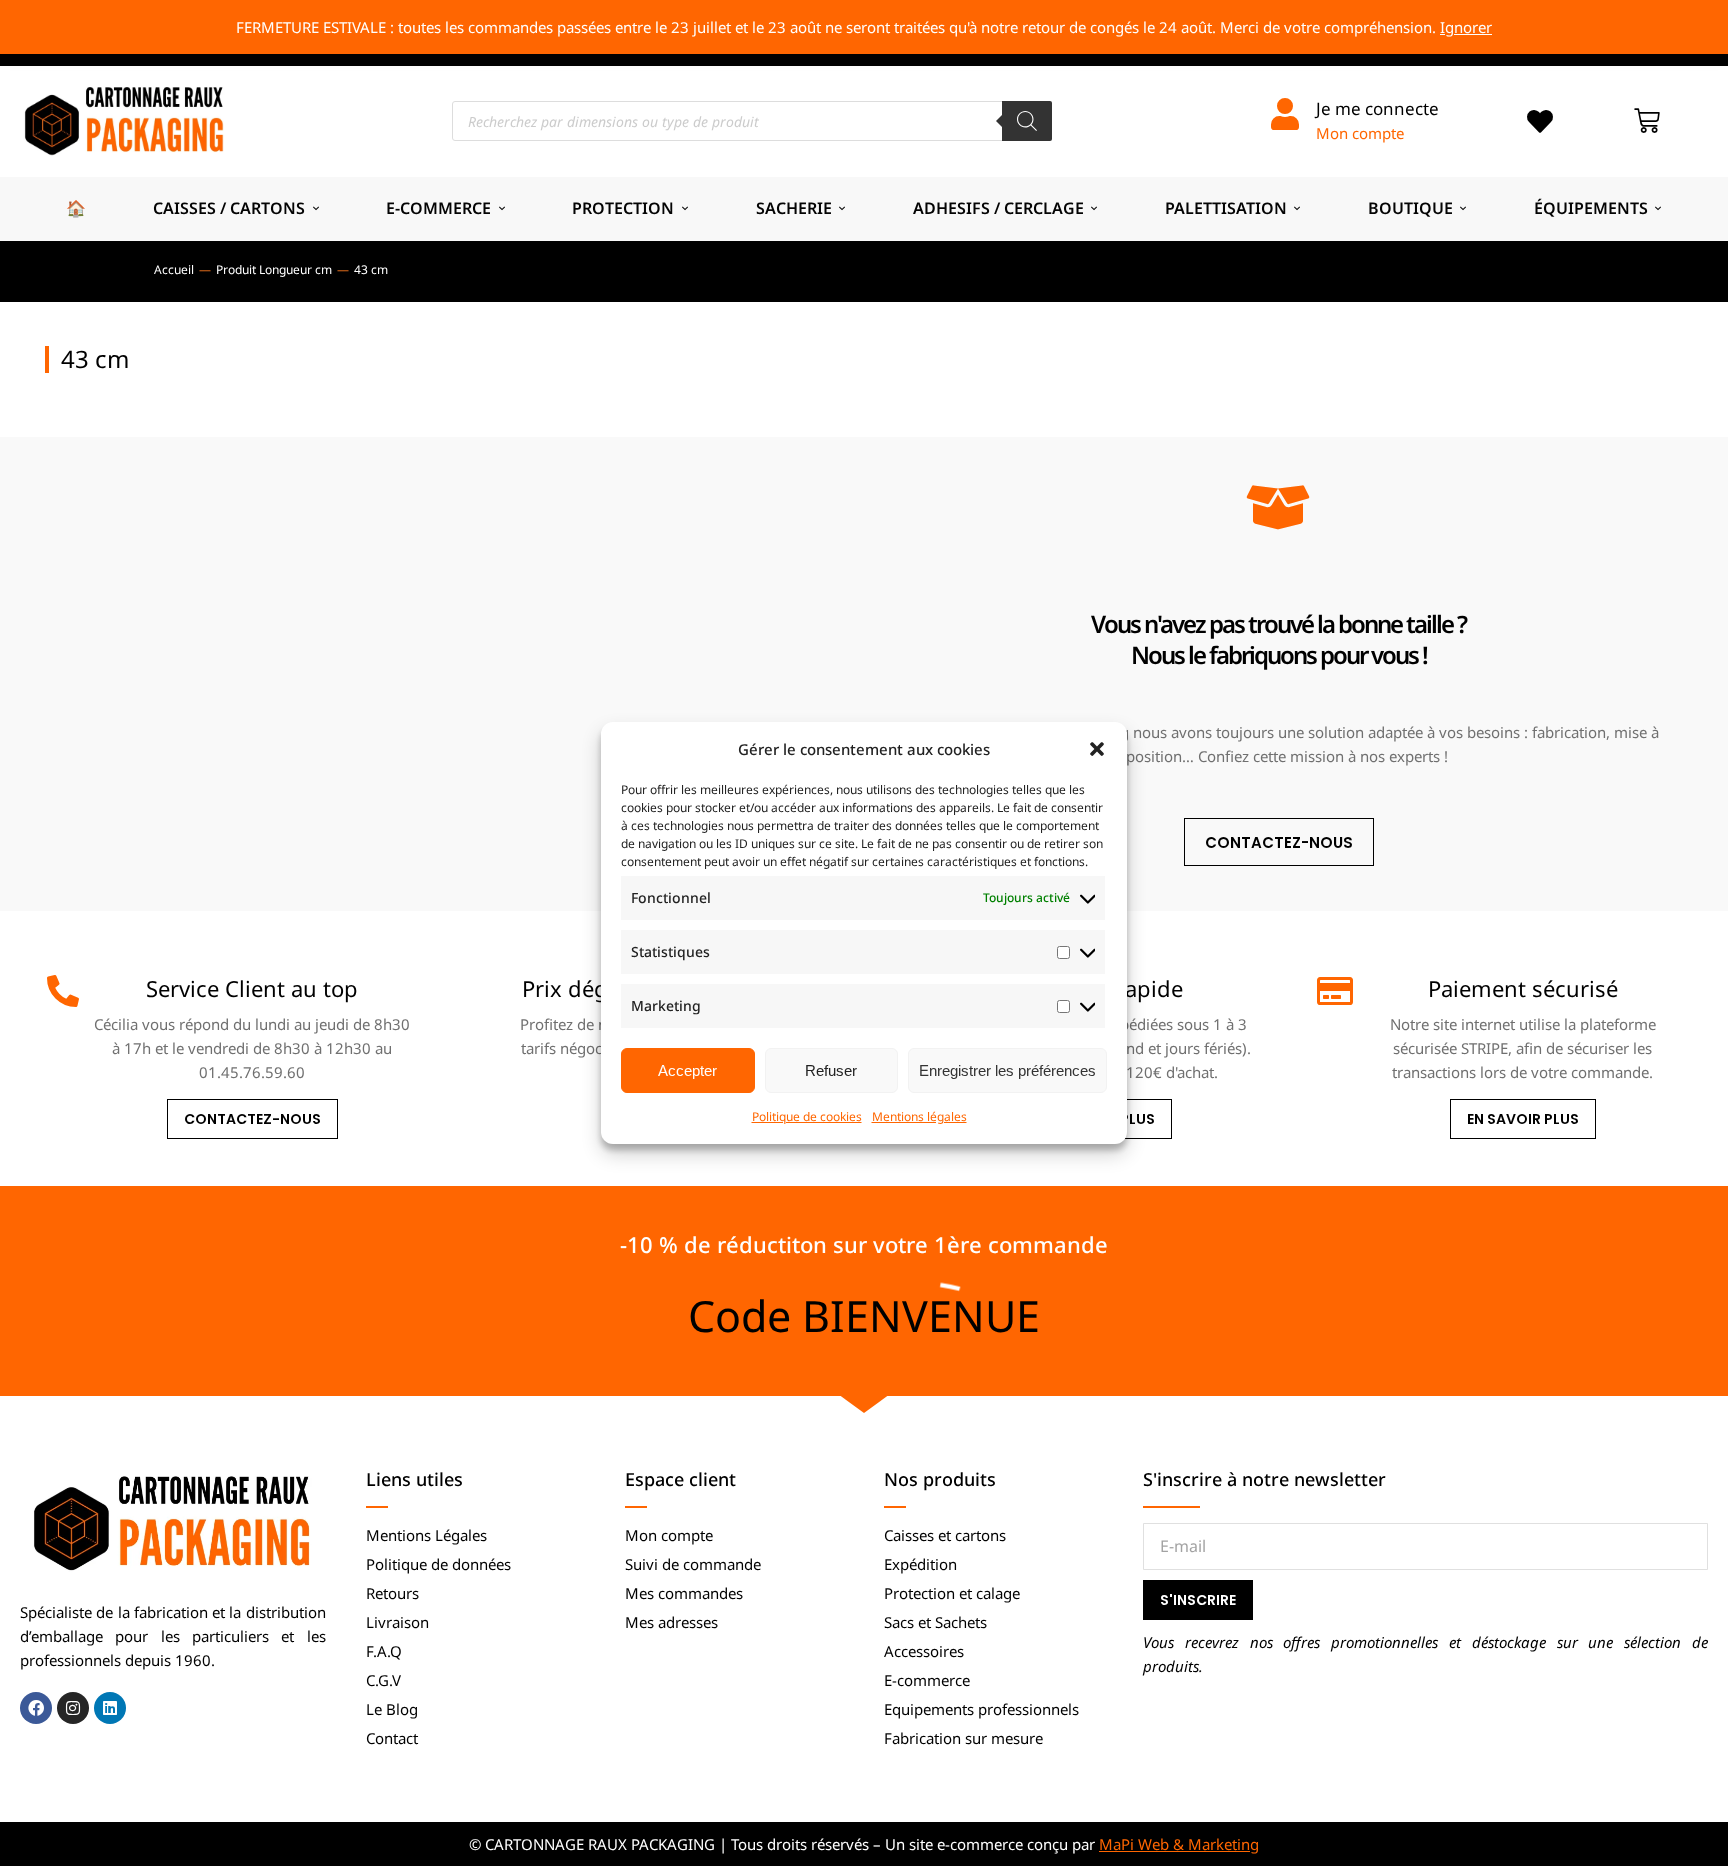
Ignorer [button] (1466, 27)
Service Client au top (252, 988)
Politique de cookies (807, 1116)
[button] (1097, 749)
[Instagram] (73, 1708)
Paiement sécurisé (1523, 988)
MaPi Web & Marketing (1179, 1844)
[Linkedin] (110, 1708)
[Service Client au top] (63, 991)
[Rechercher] (1027, 121)
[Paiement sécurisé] (1333, 991)
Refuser (831, 1070)
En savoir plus (1523, 1119)
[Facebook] (36, 1708)
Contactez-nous (252, 1119)
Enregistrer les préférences (1007, 1070)
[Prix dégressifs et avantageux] (487, 991)
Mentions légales (919, 1116)
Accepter (687, 1070)
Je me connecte (1377, 108)
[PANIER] (1647, 121)
